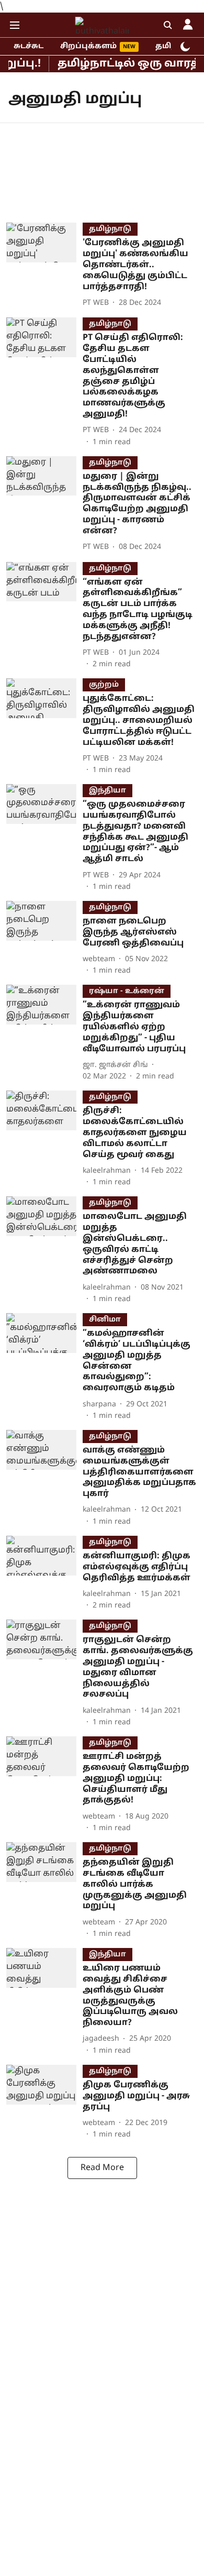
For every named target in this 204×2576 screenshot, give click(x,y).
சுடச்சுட (29, 46)
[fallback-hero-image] (44, 266)
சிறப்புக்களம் (88, 46)
